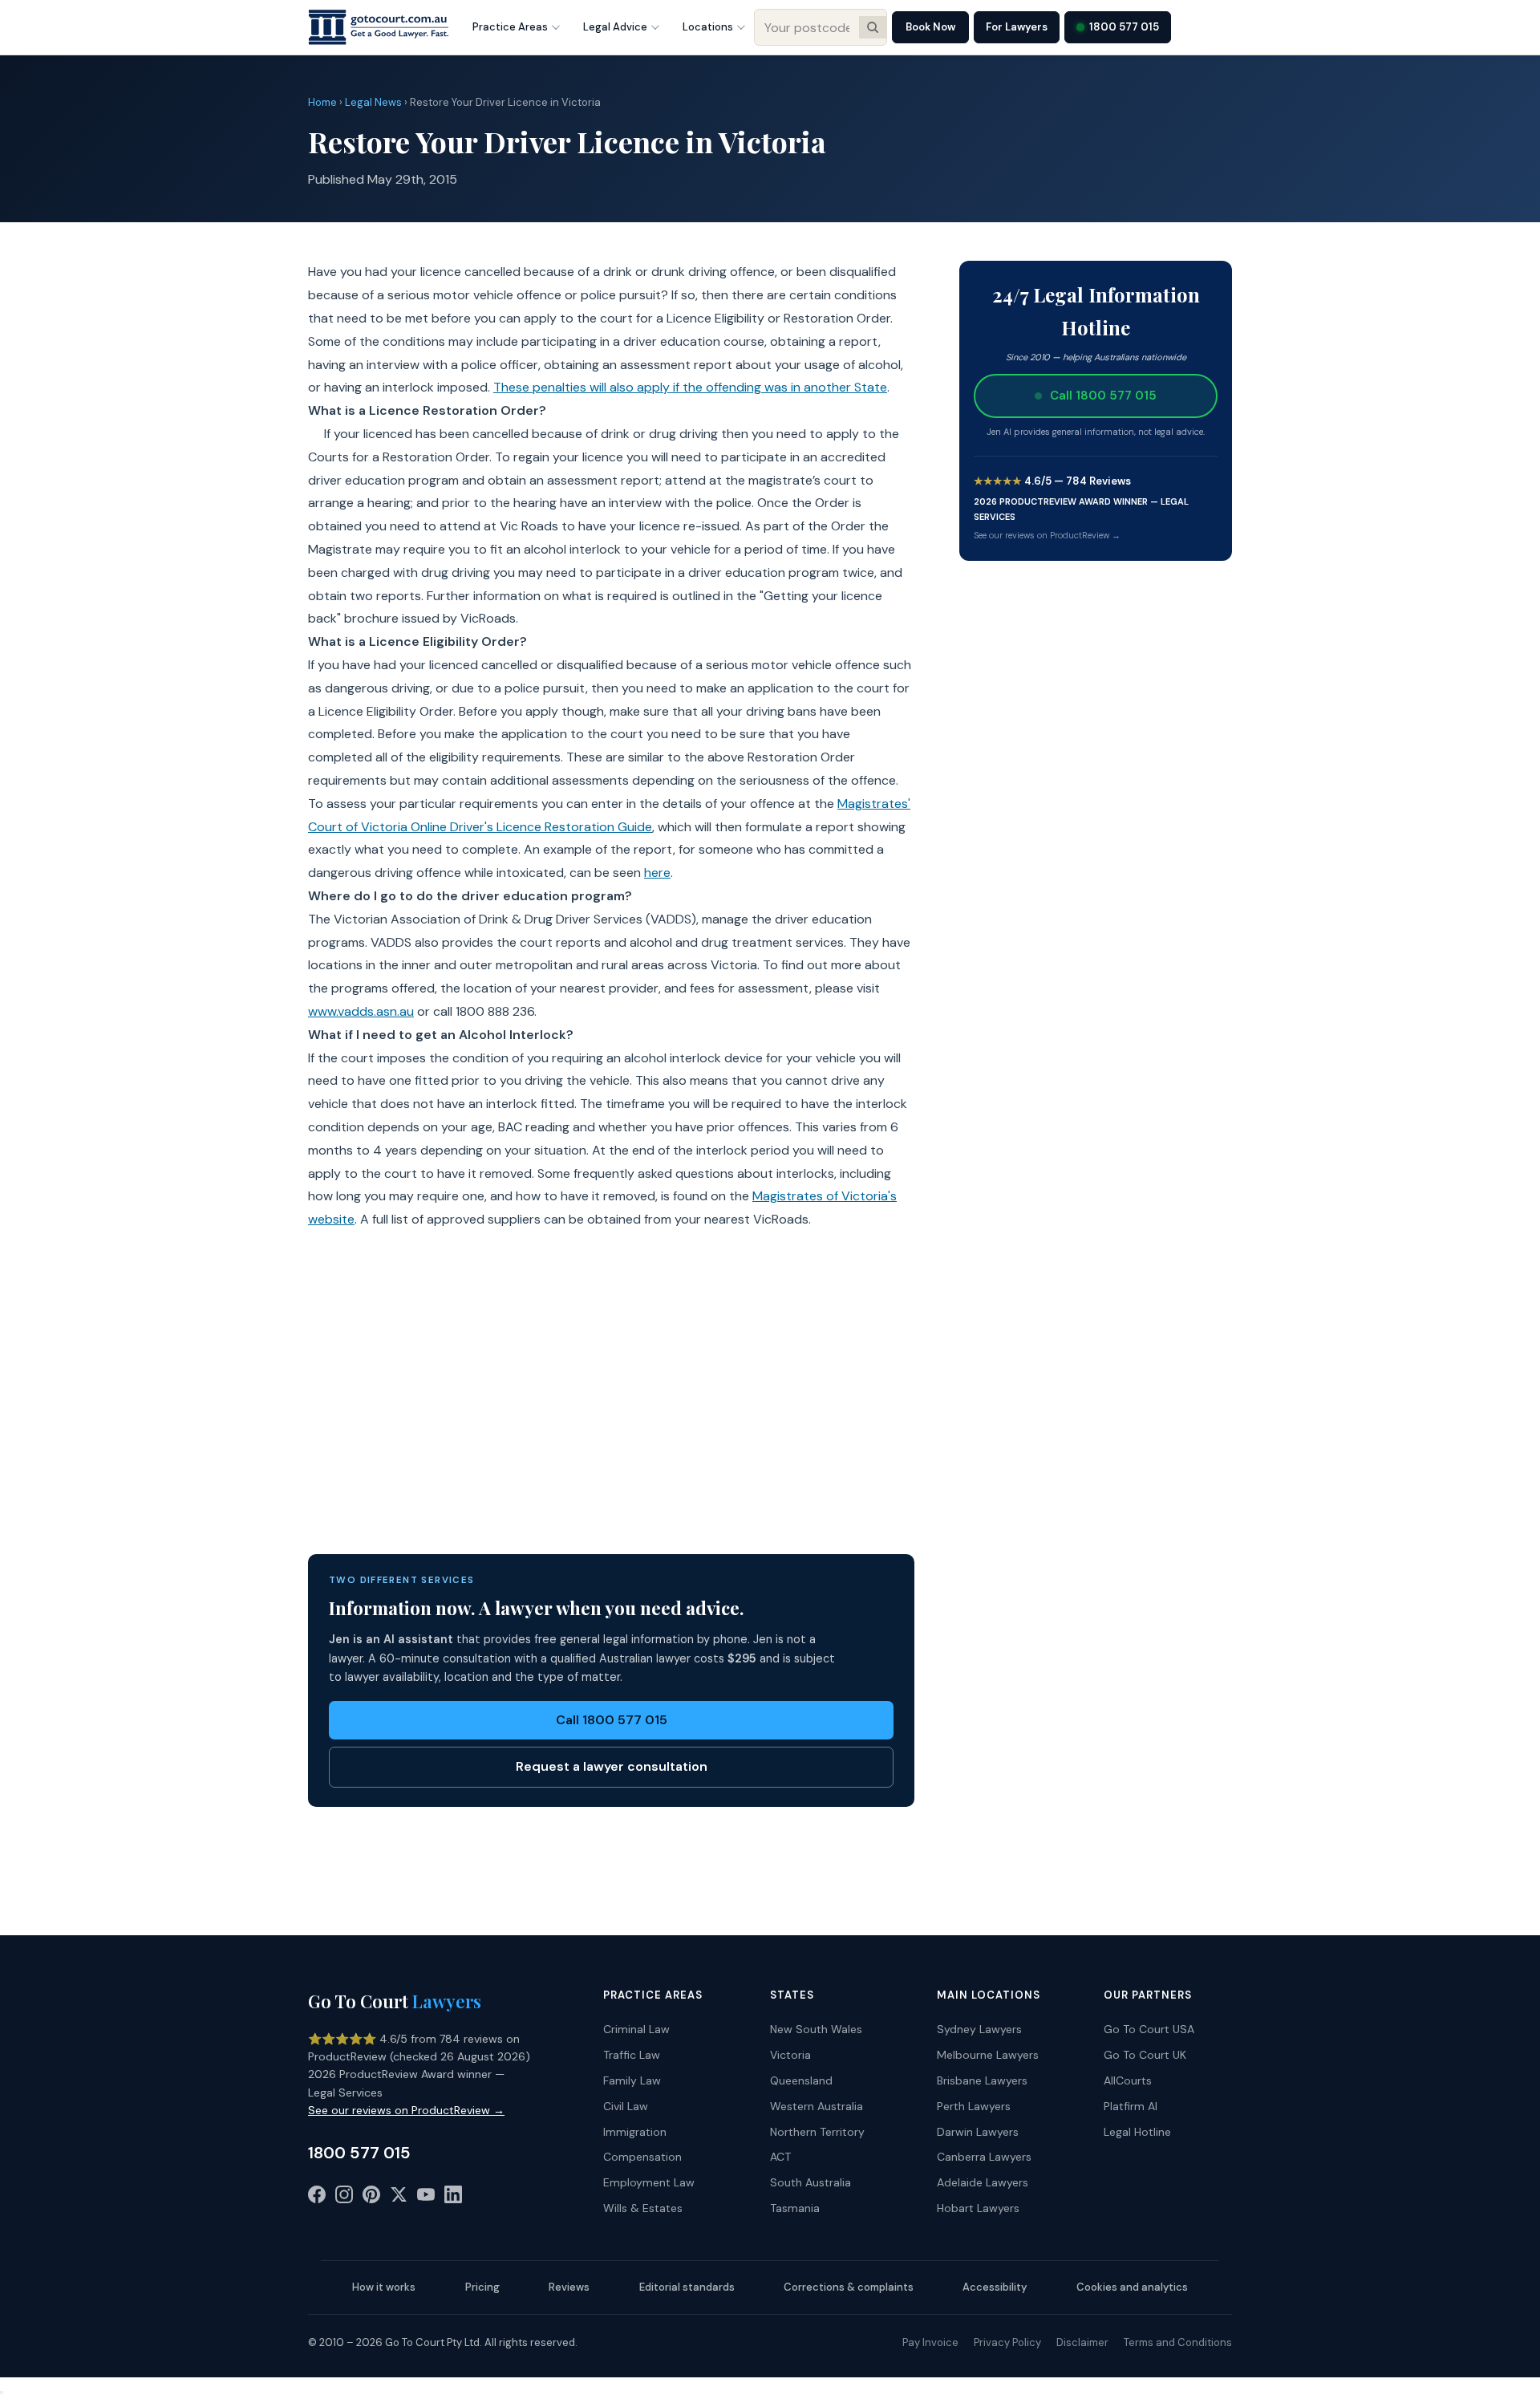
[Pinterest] (371, 2198)
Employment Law (649, 2182)
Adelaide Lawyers (983, 2182)
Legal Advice (615, 27)
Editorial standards (687, 2287)
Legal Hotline (1137, 2132)
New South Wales (816, 2029)
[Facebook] (317, 2198)
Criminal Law (636, 2029)
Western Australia (817, 2106)
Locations (708, 27)
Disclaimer (1082, 2342)
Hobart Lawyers (978, 2208)
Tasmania (795, 2208)
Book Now (930, 27)
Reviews (569, 2287)
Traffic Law (632, 2055)
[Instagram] (344, 2198)
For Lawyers (1017, 27)
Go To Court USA (1149, 2029)
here (657, 873)
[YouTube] (426, 2198)
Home (322, 102)
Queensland (801, 2080)
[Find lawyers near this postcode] (873, 27)
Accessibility (995, 2287)
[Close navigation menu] (2, 2393)
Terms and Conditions (1178, 2342)
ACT (780, 2157)
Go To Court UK (1145, 2055)
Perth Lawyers (974, 2106)
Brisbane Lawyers (982, 2080)
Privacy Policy (1007, 2342)
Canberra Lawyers (984, 2157)
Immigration (635, 2132)
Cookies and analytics (1132, 2287)
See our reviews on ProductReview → (1047, 535)
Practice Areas (510, 27)
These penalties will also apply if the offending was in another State (690, 387)
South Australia (811, 2182)
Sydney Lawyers (979, 2029)
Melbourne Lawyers (988, 2055)
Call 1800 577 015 (612, 1720)
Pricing (482, 2287)
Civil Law (626, 2106)
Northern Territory (817, 2132)
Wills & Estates (643, 2208)
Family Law (632, 2080)
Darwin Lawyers (978, 2132)
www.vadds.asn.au (361, 1011)
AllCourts (1128, 2080)
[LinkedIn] (453, 2198)
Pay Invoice (930, 2342)
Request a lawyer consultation (612, 1766)
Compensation (642, 2157)
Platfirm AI (1131, 2106)
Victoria (790, 2055)
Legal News (373, 102)
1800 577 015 (1124, 27)
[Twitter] (399, 2198)
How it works (384, 2287)
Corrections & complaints (849, 2287)
